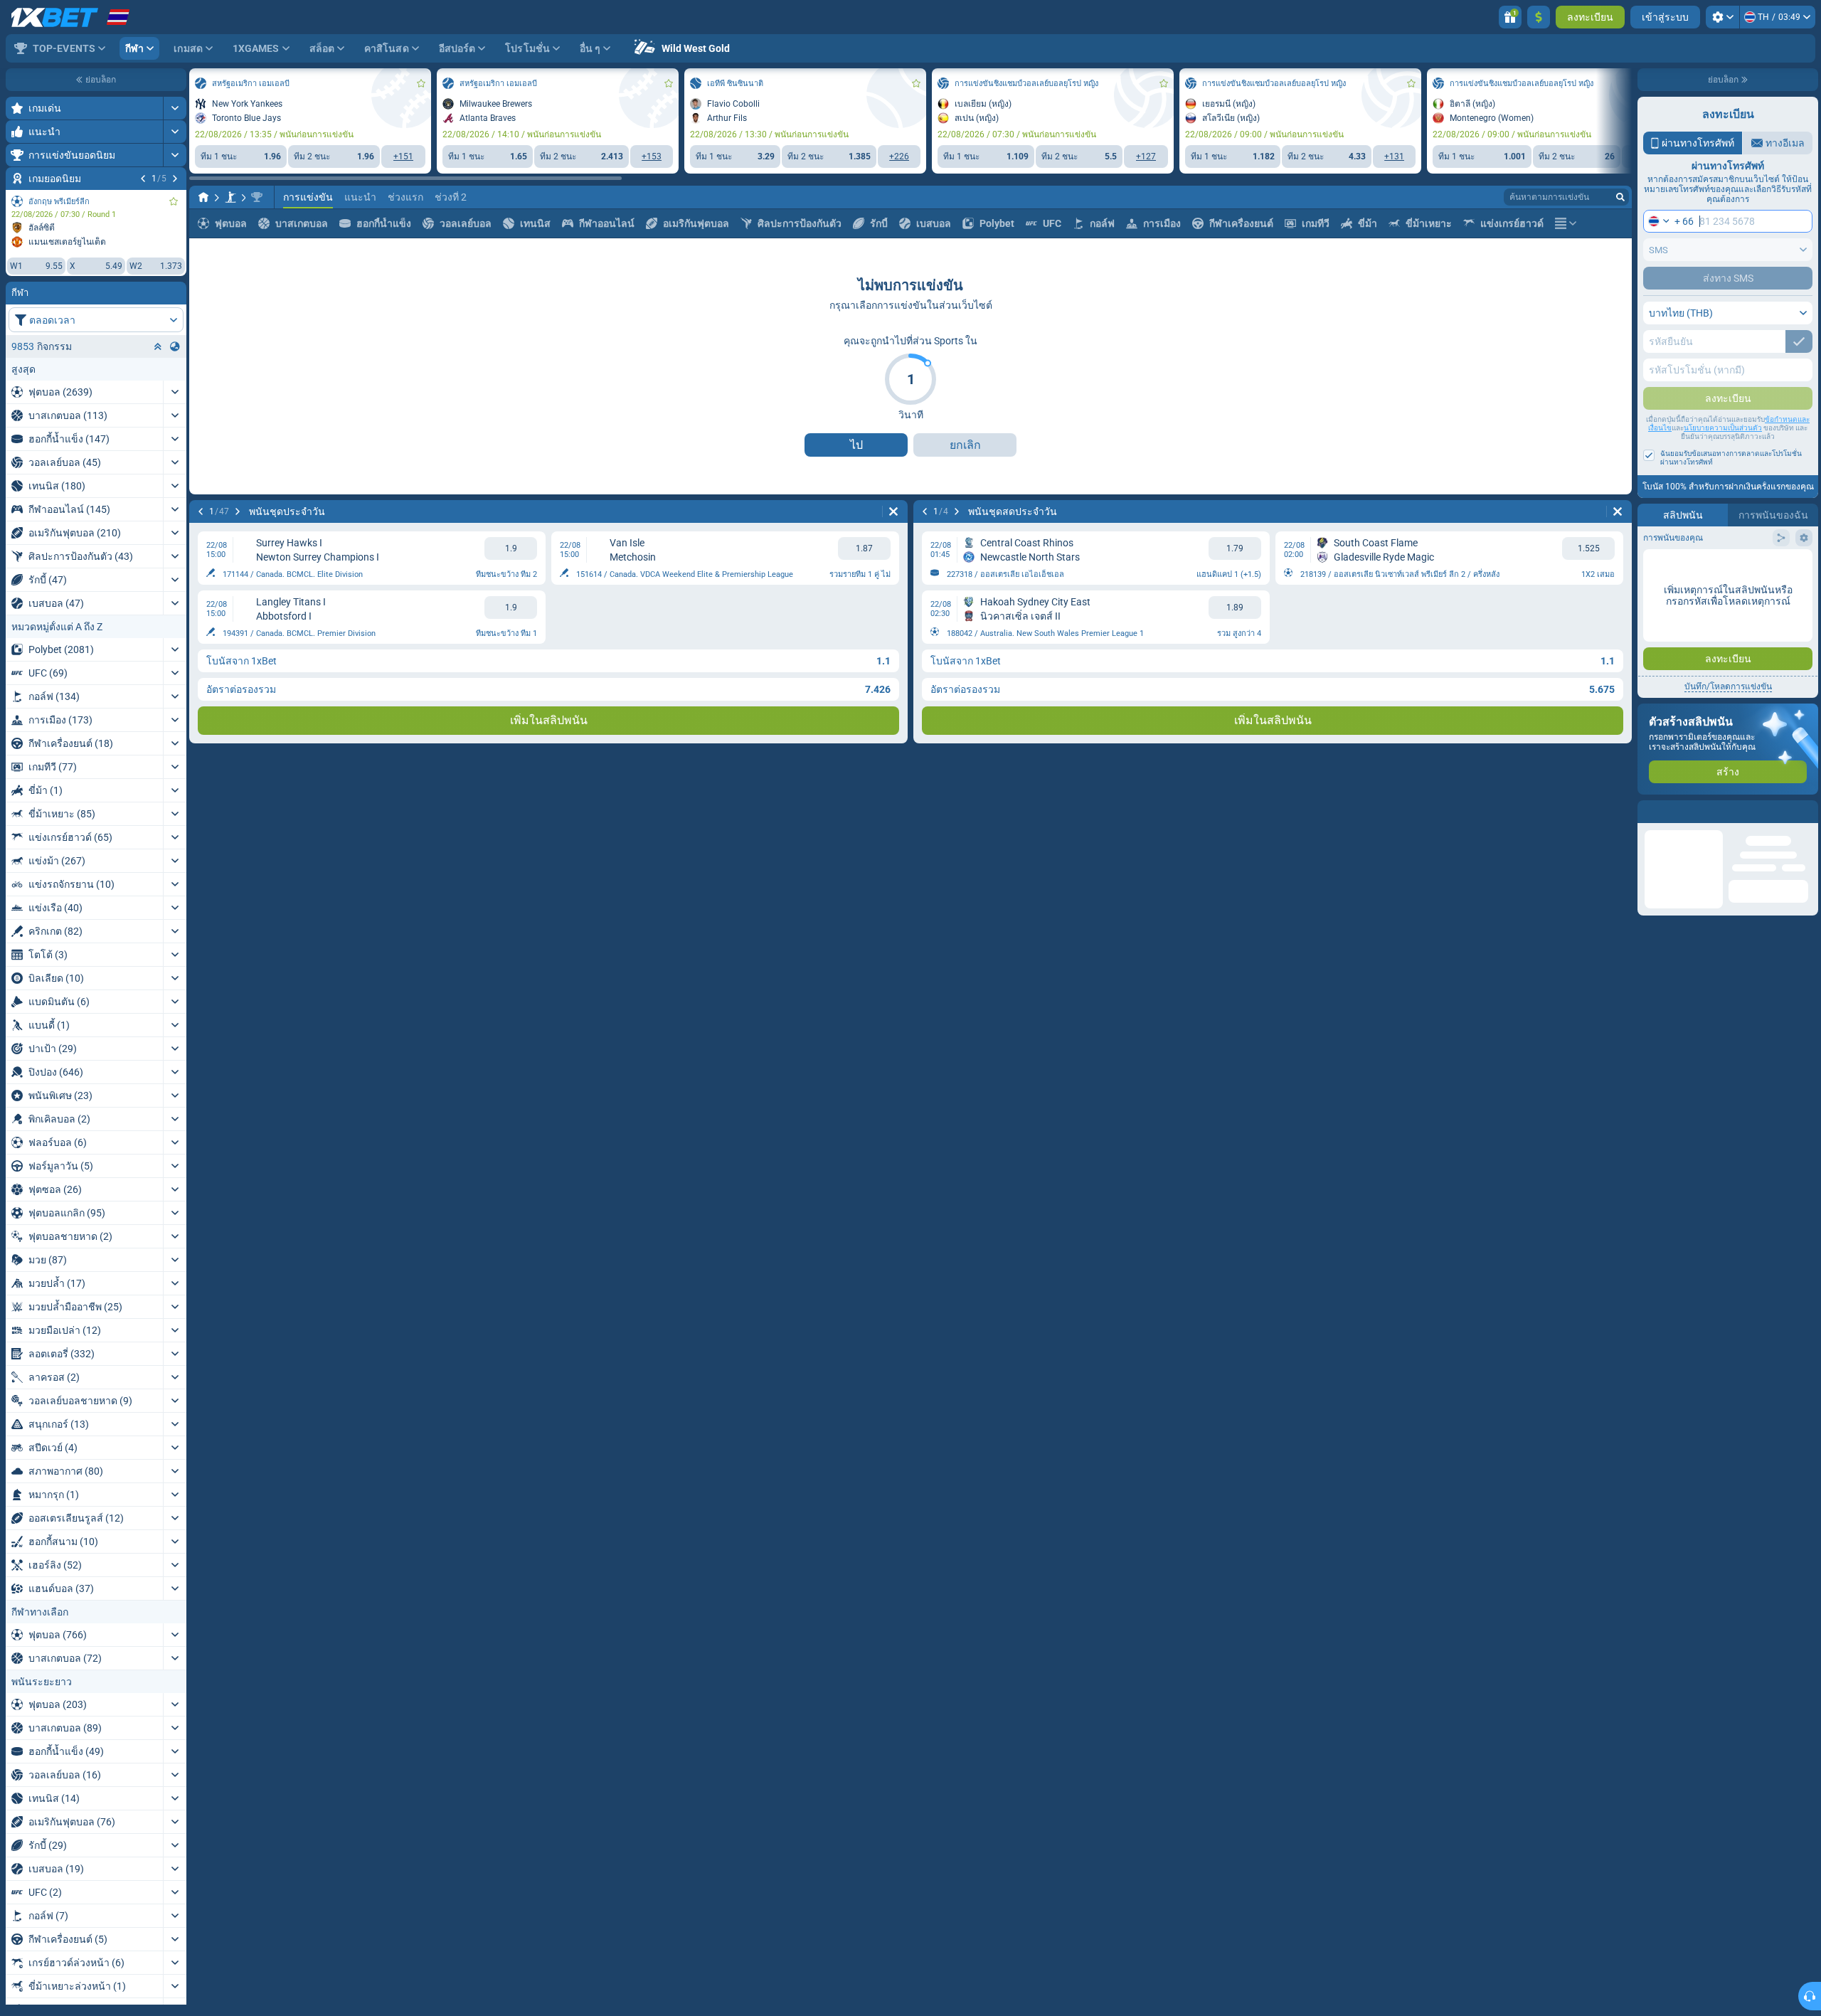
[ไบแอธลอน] (230, 197)
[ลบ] (893, 511)
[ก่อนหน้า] (143, 179)
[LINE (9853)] (203, 197)
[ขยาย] (175, 108)
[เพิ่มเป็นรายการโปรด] (174, 201)
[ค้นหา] (1620, 197)
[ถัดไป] (175, 179)
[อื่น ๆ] (1566, 223)
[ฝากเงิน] (1539, 17)
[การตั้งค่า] (1722, 17)
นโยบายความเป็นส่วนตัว (1723, 428)
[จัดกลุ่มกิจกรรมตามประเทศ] (175, 346)
